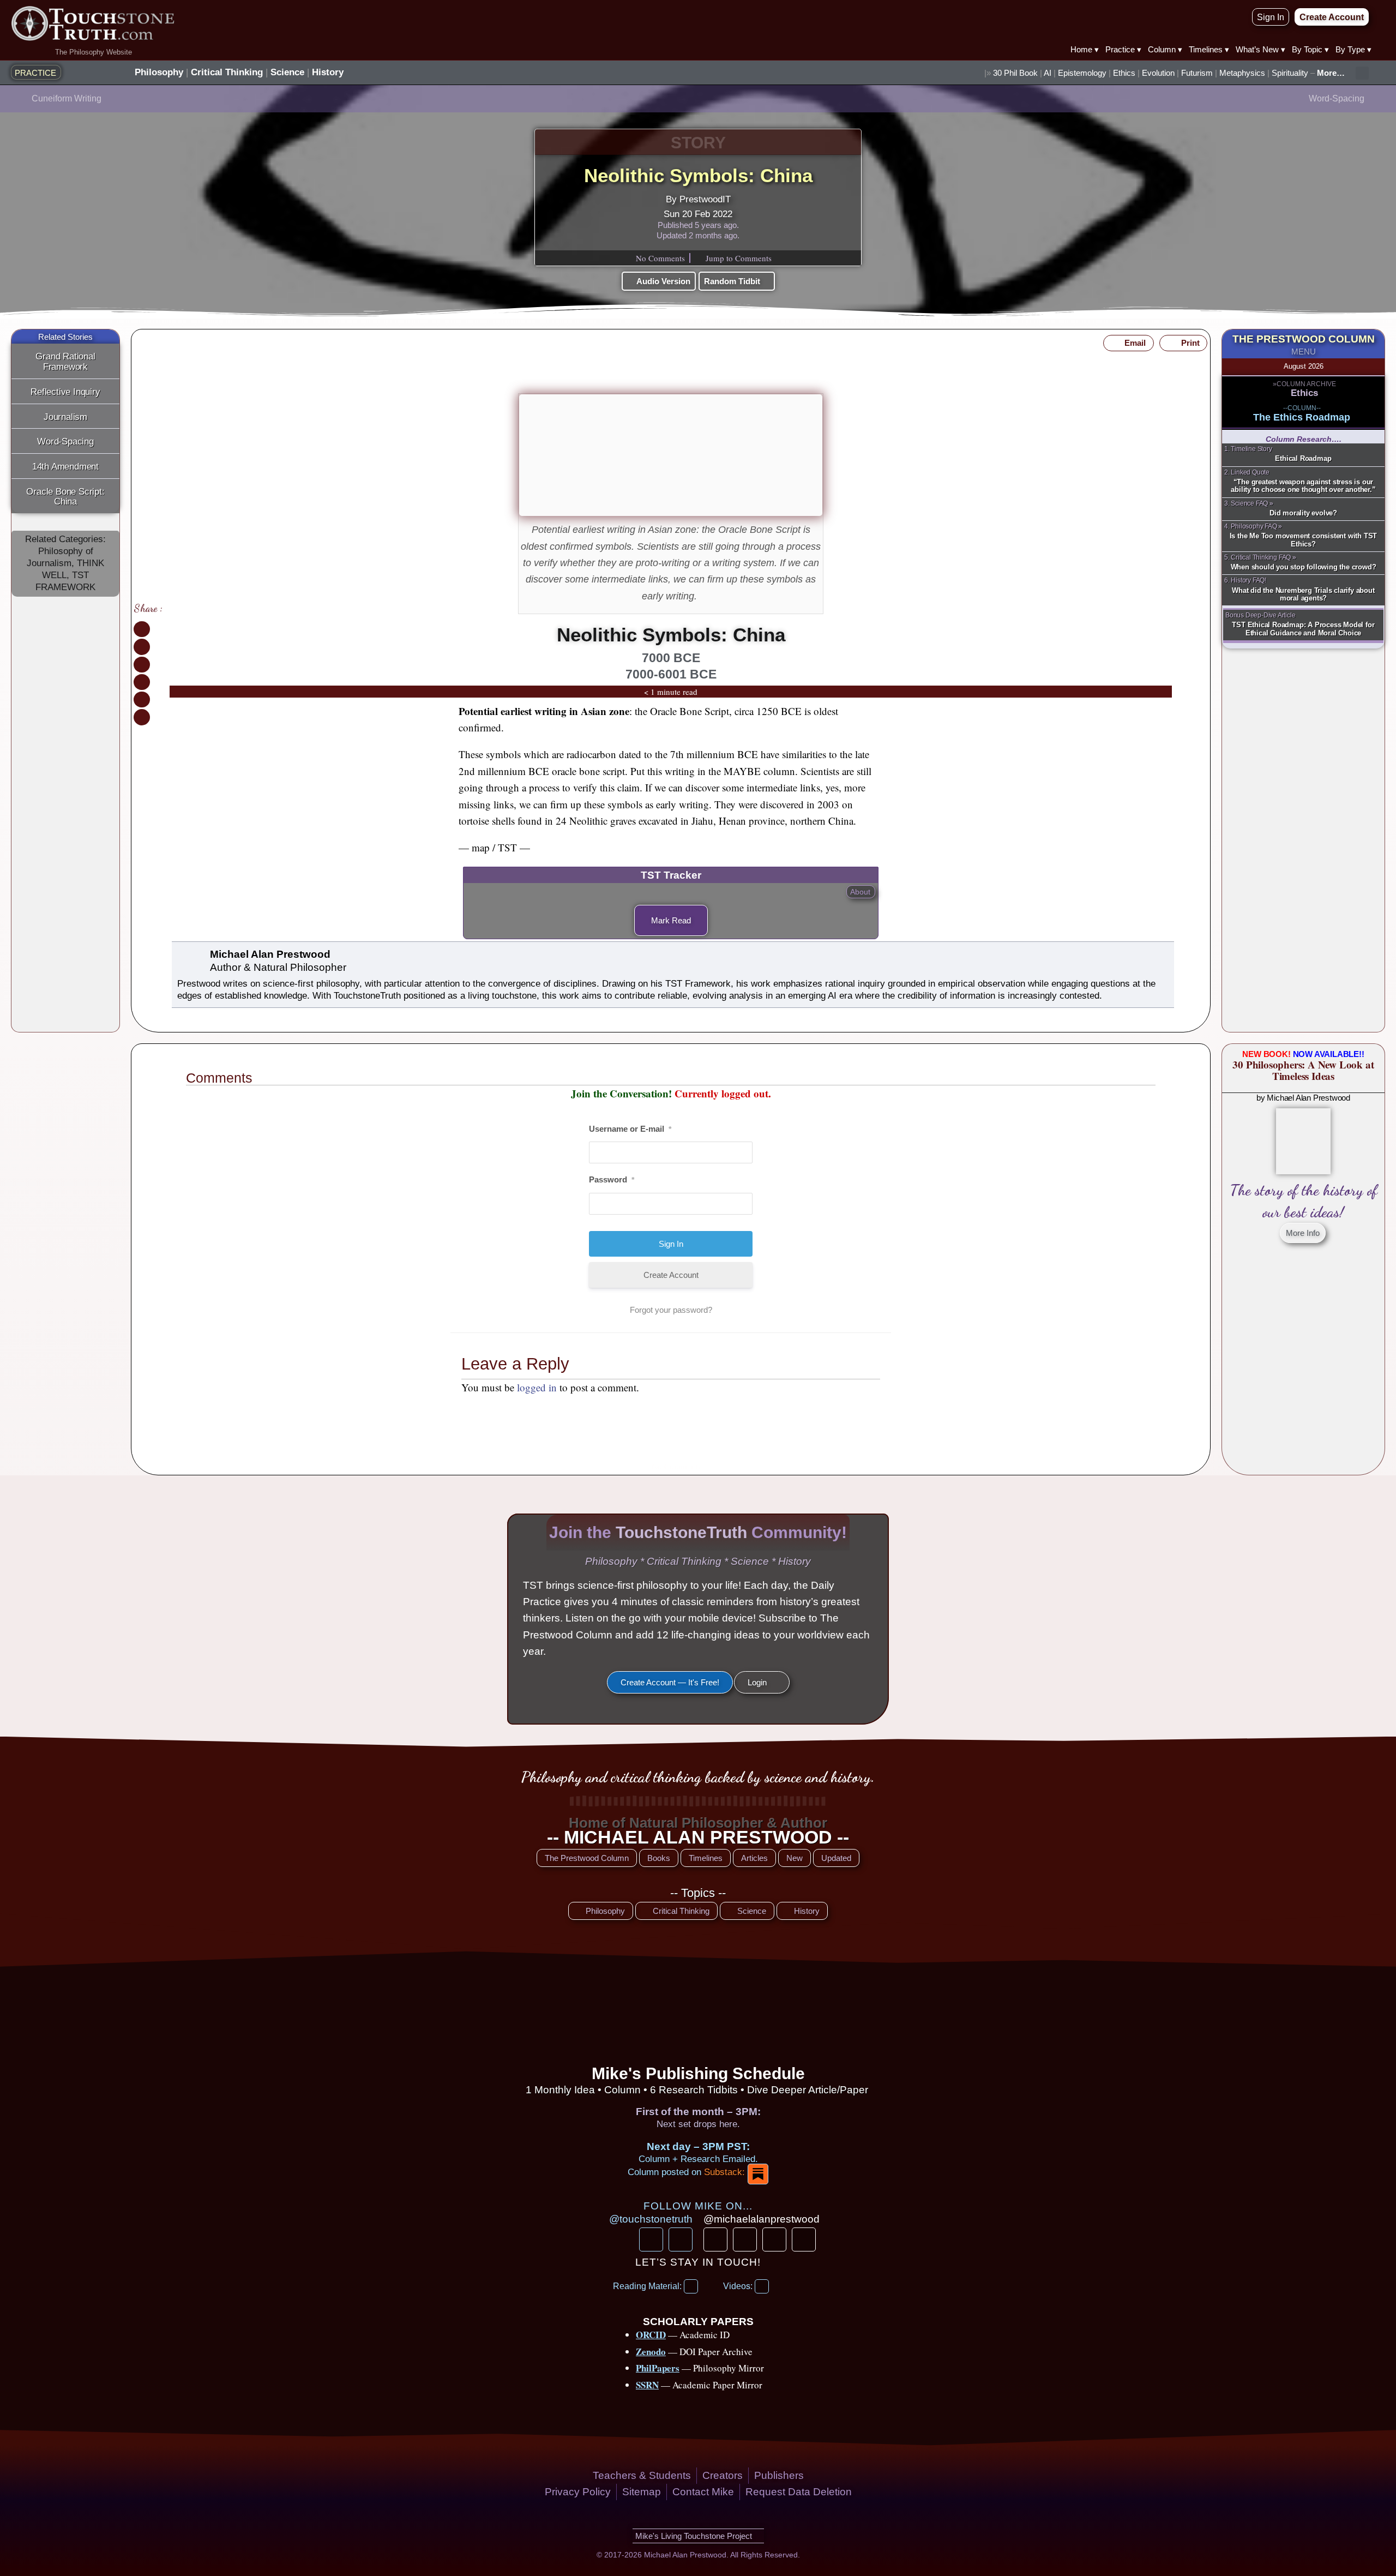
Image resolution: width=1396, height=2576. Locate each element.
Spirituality (1290, 73)
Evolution (1158, 73)
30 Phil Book (1015, 73)
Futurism (1197, 73)
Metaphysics (1242, 73)
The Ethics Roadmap (1302, 417)
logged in (537, 1387)
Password (612, 1179)
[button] (1362, 73)
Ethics (1124, 73)
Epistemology (1082, 73)
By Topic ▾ (1310, 49)
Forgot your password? (671, 1310)
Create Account (671, 1275)
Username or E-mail (630, 1129)
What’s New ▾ (1260, 49)
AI (1048, 73)
